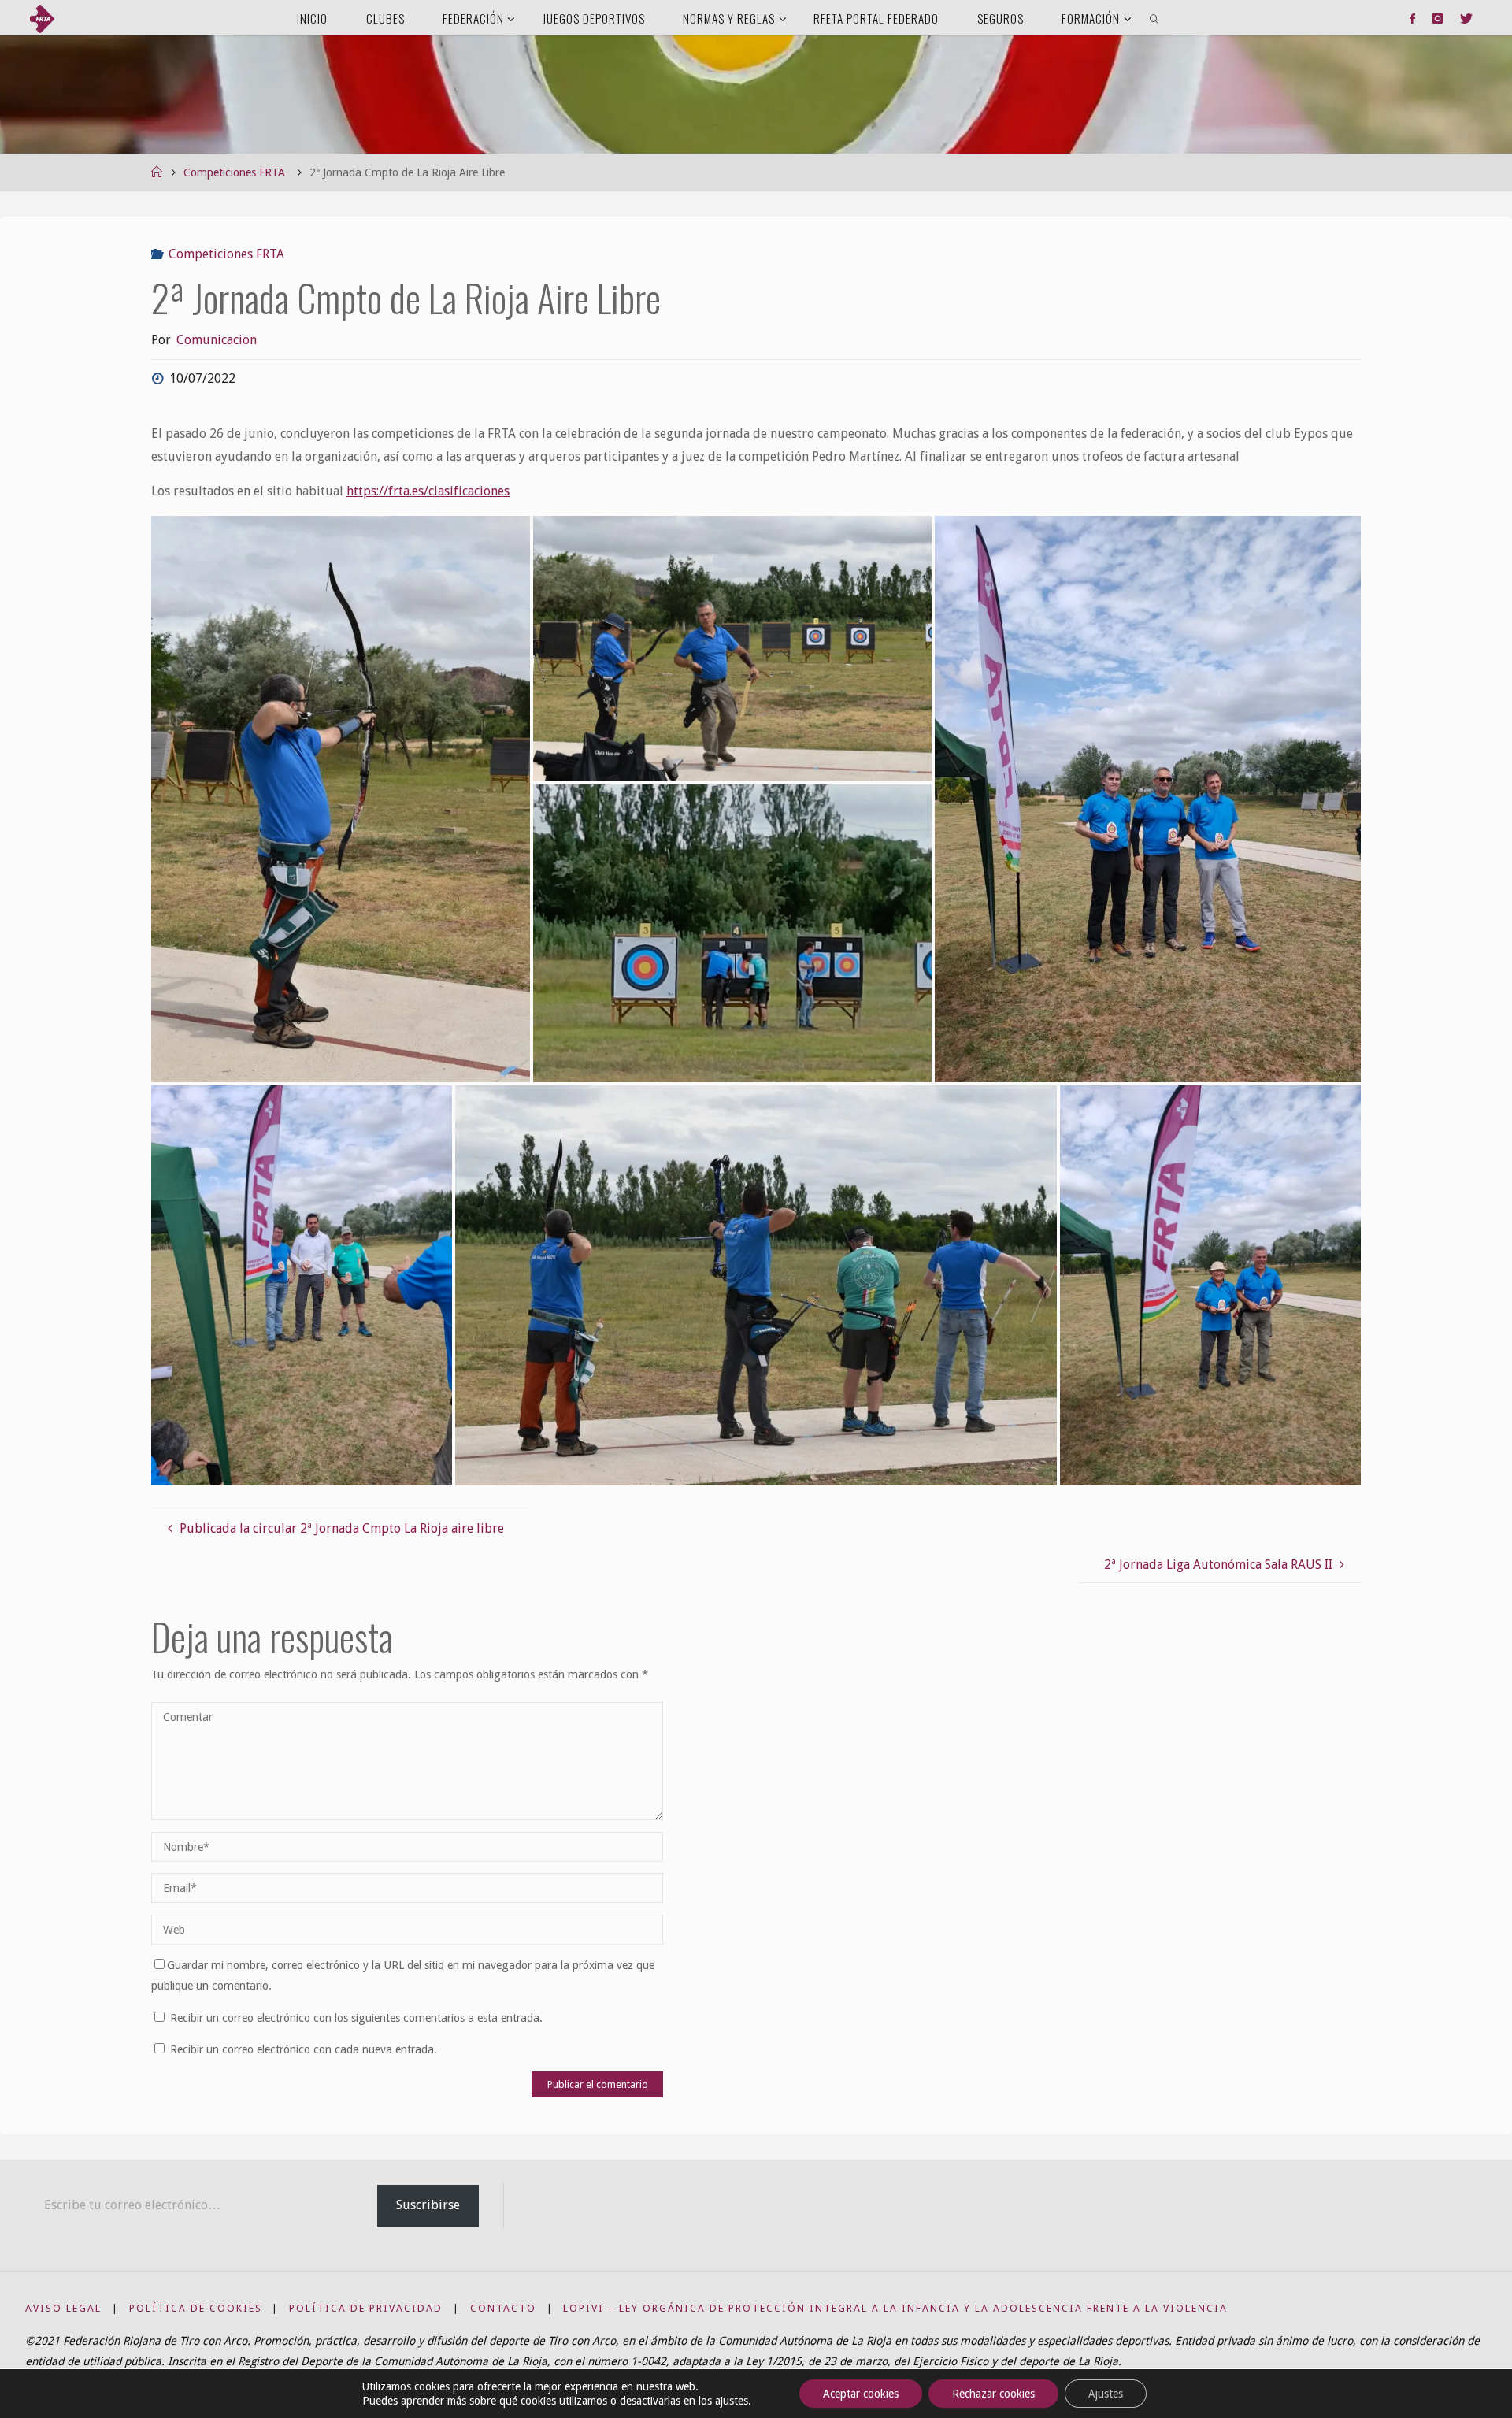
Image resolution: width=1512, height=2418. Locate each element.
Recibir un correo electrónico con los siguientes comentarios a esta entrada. (356, 2018)
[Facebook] (1412, 18)
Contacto (503, 2308)
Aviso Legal (63, 2308)
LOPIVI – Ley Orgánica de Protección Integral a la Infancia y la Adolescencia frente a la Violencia (895, 2308)
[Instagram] (1438, 18)
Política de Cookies (196, 2308)
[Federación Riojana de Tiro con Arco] (42, 18)
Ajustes (1106, 2394)
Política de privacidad (366, 2308)
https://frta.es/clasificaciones (428, 491)
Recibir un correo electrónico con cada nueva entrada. (304, 2049)
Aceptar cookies (861, 2394)
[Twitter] (1466, 18)
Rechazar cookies (993, 2394)
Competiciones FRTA (234, 172)
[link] (1155, 18)
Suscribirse (428, 2205)
